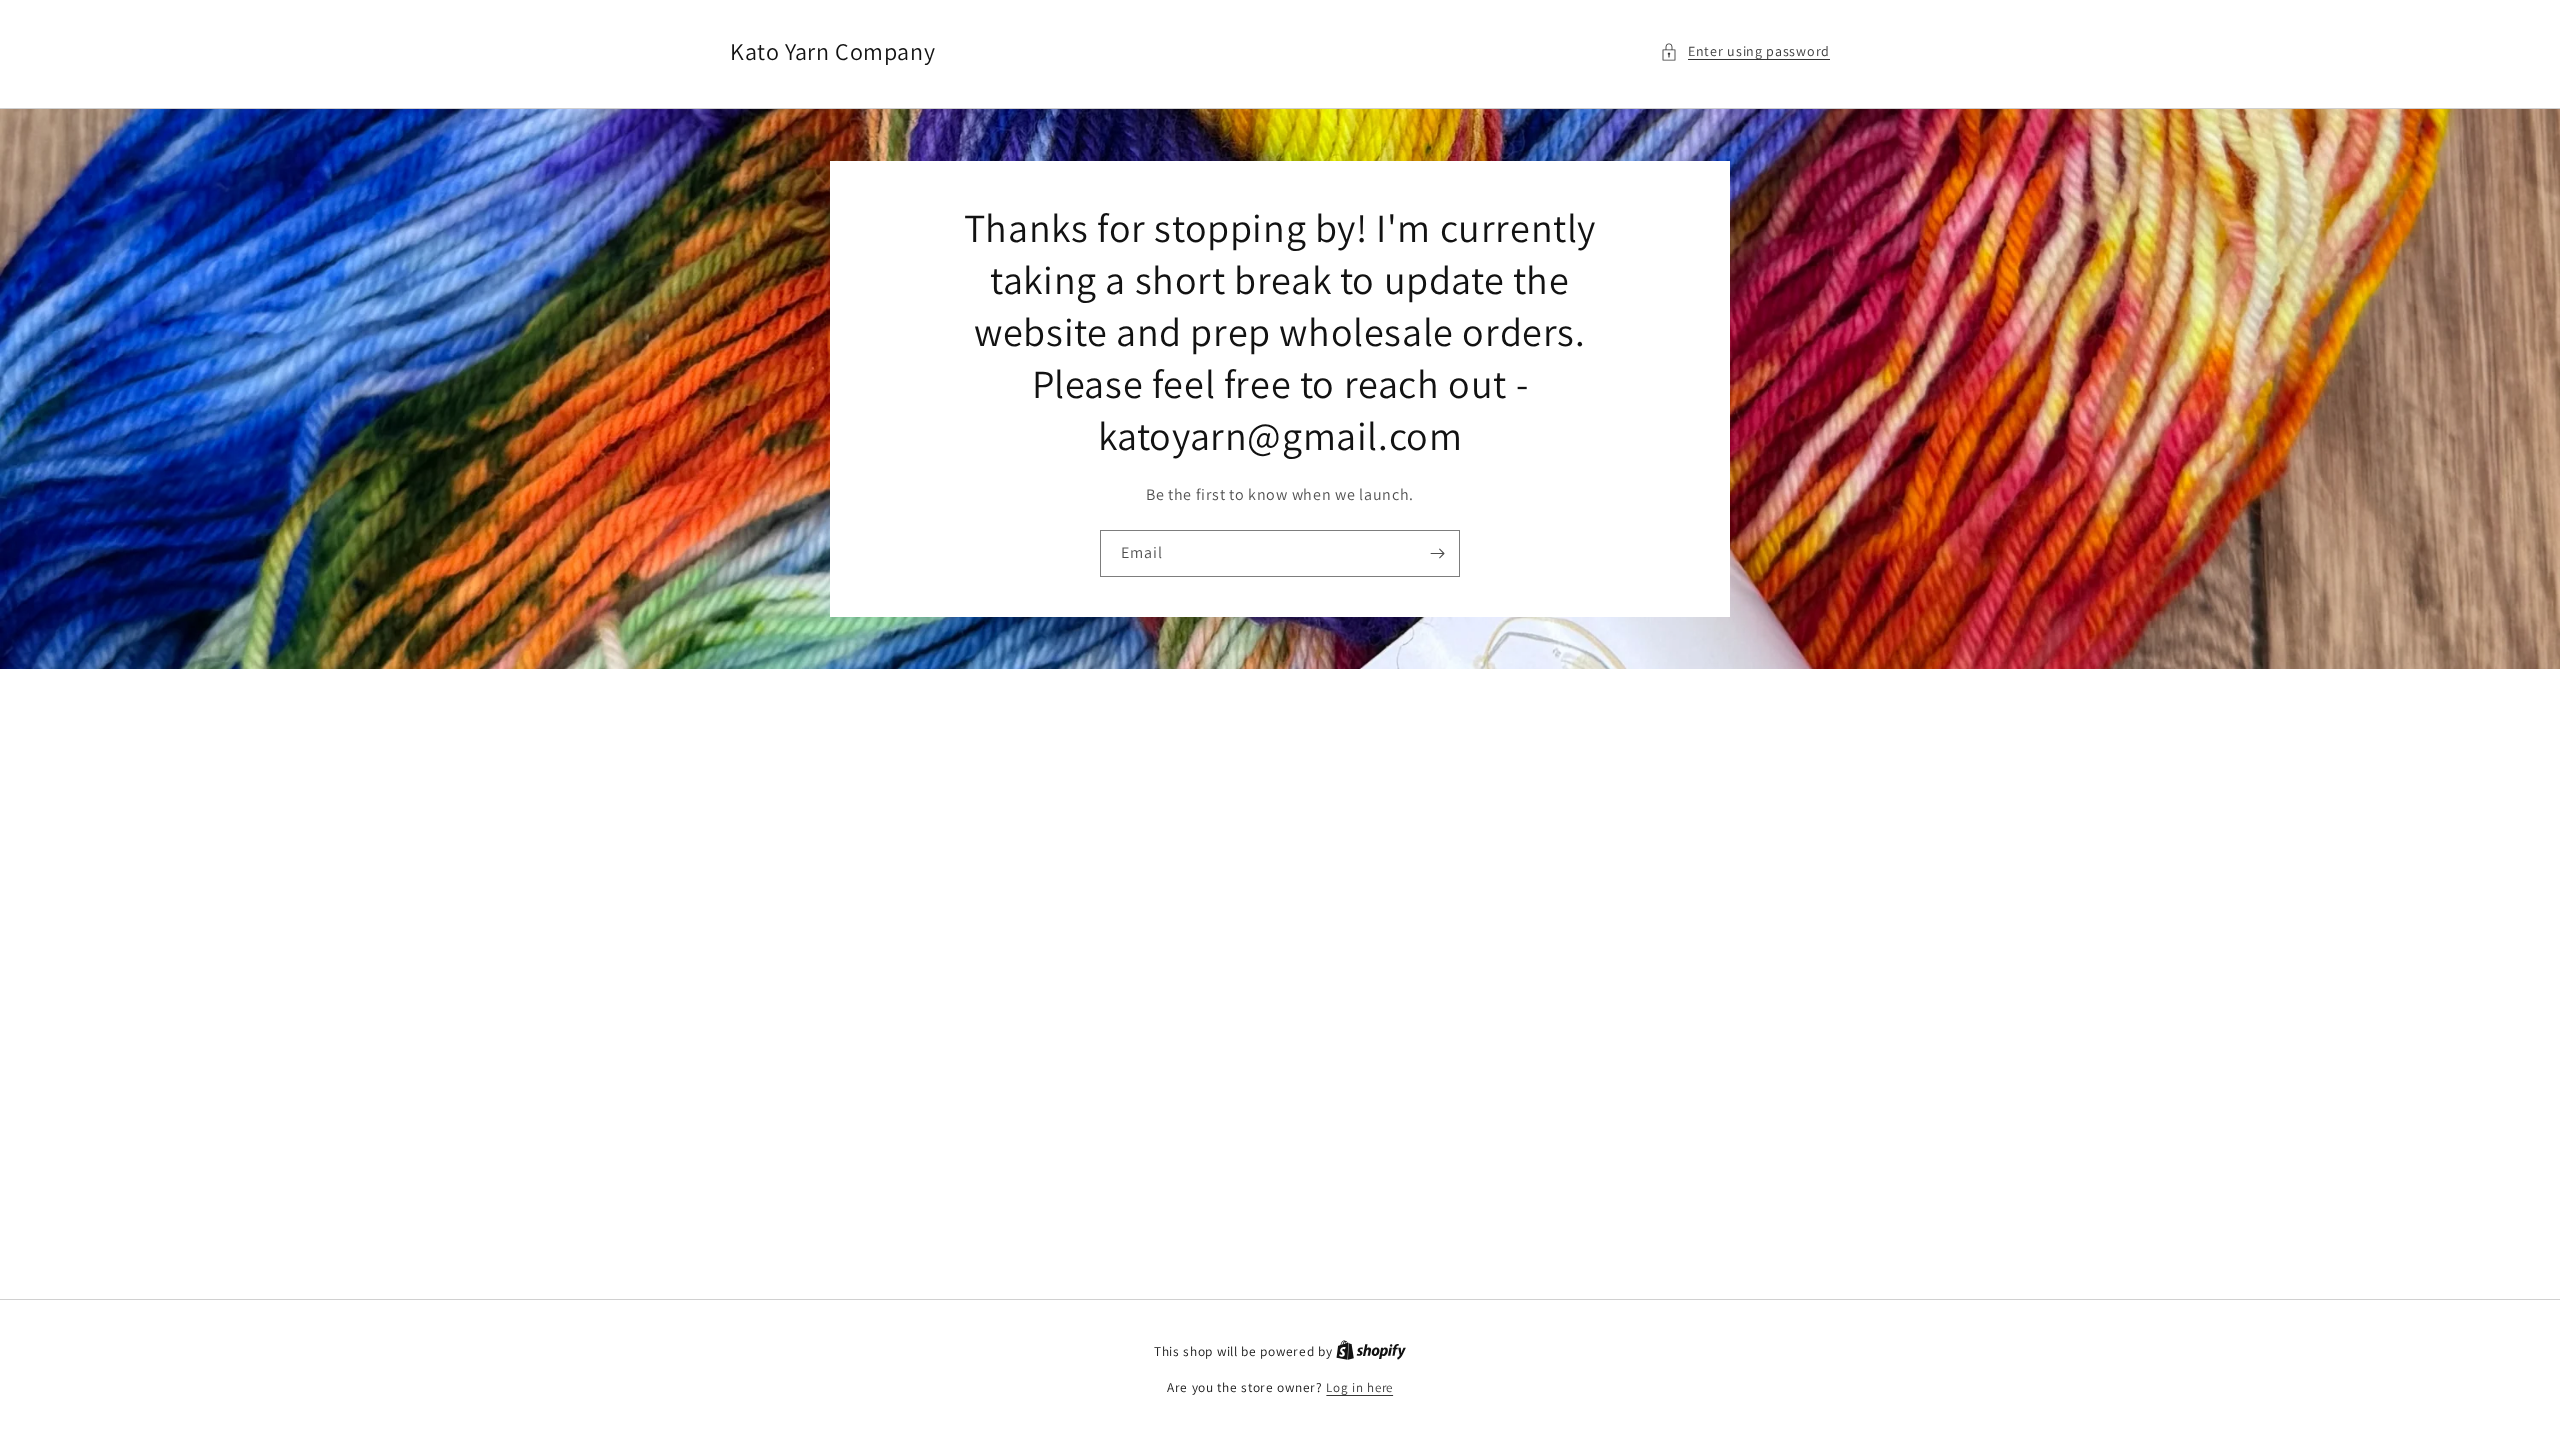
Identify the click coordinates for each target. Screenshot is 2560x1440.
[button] (1745, 51)
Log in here (1359, 1387)
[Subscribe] (1437, 553)
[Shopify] (1371, 1351)
